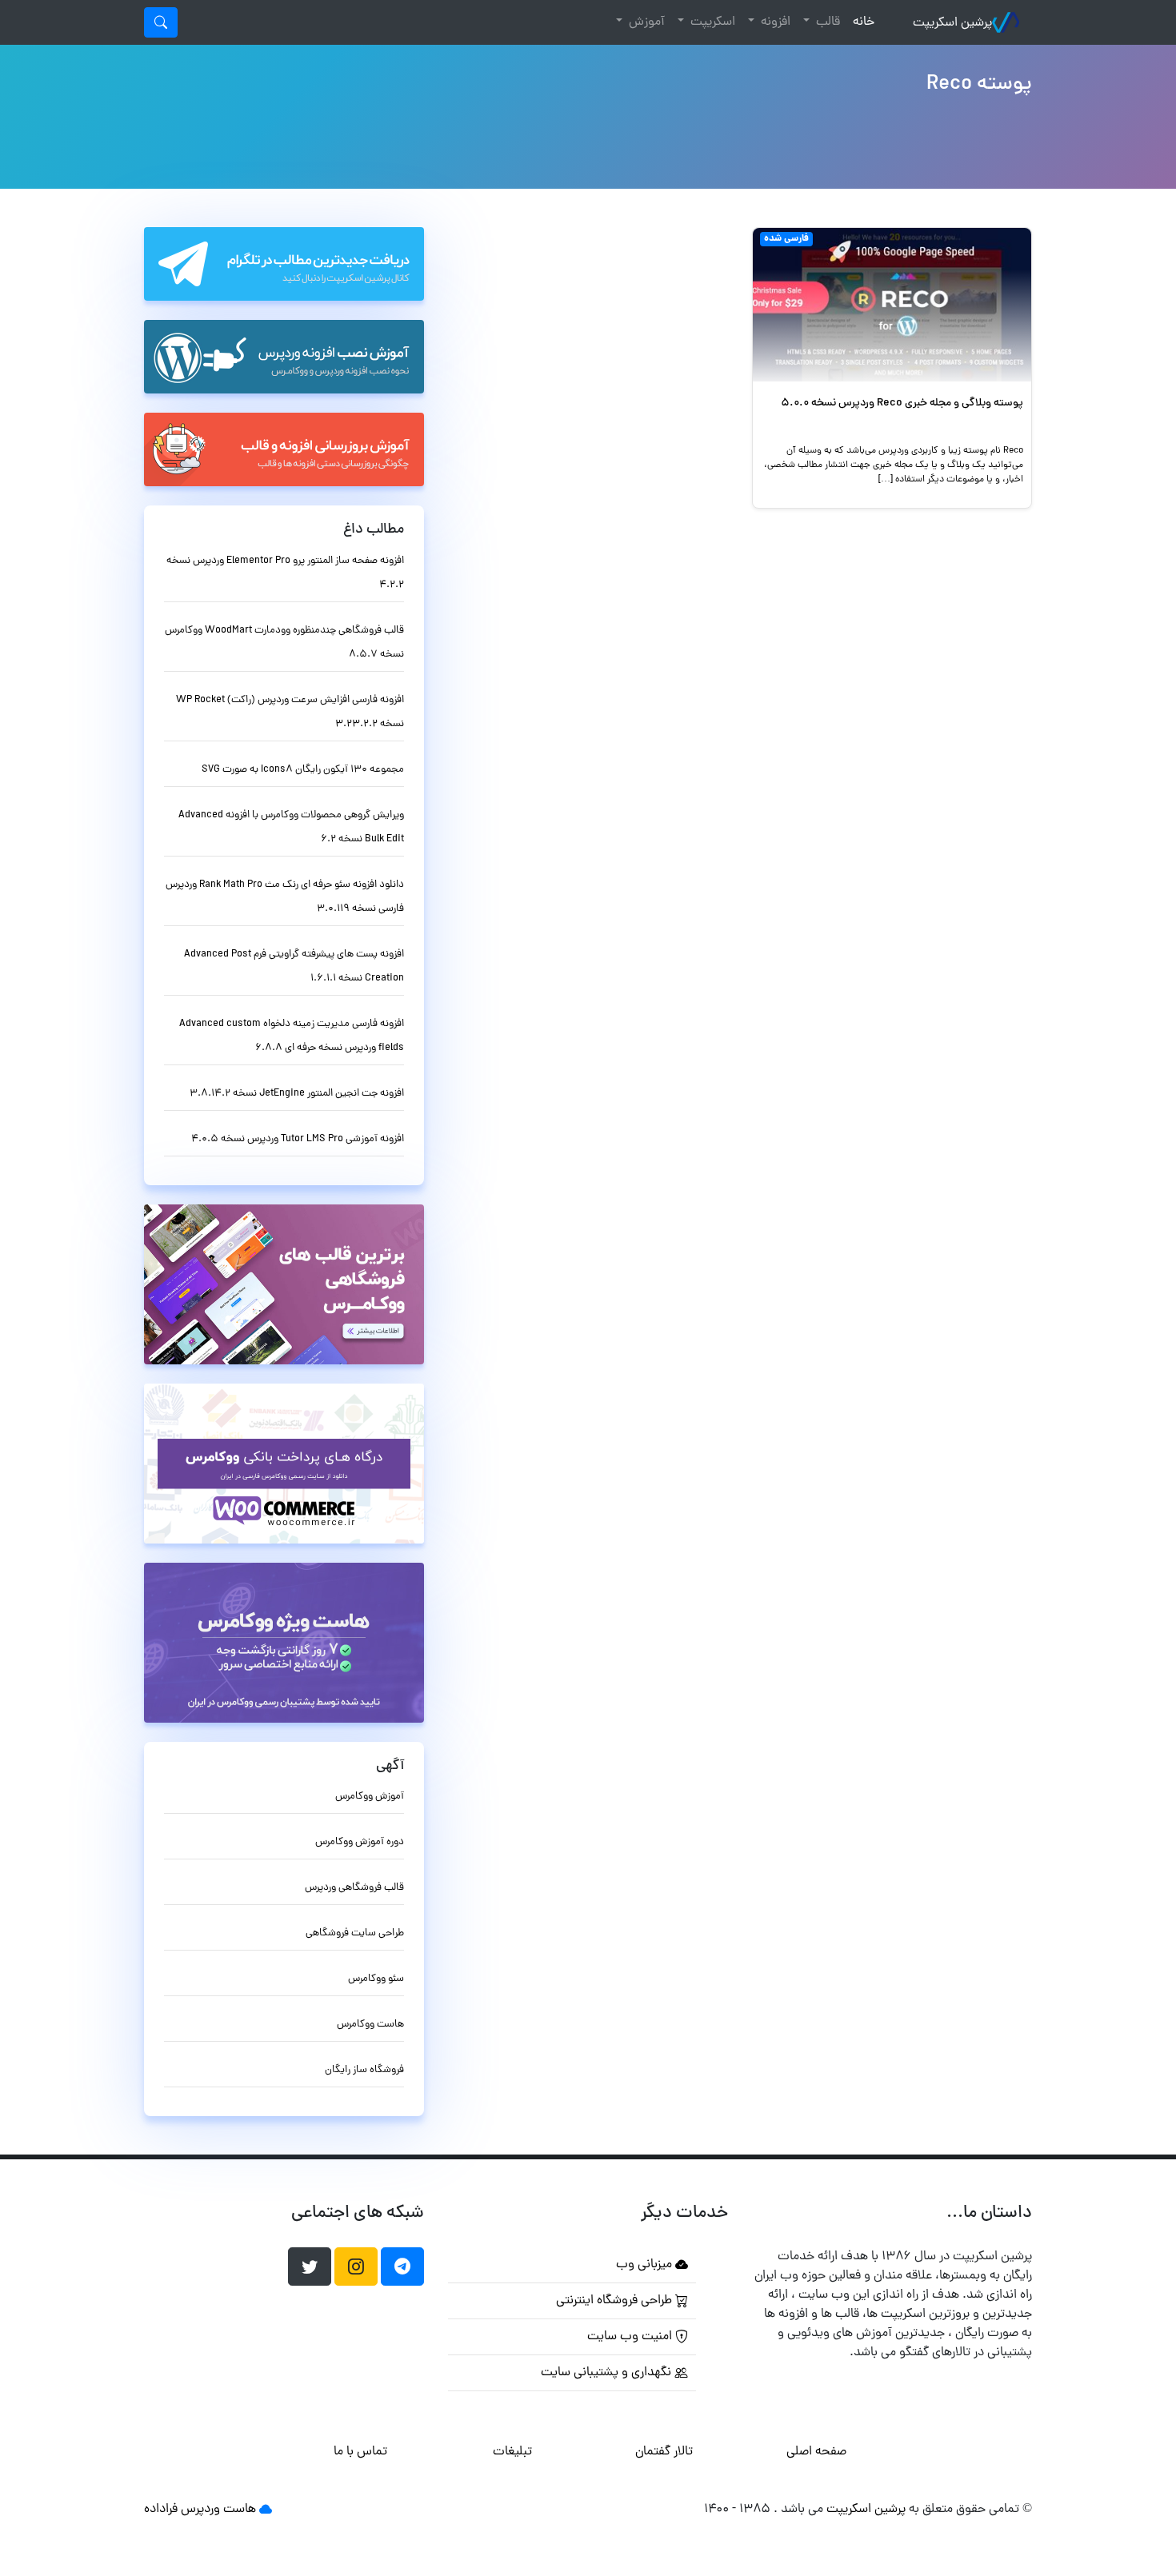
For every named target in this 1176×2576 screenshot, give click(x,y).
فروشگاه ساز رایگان (364, 2070)
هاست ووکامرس (370, 2025)
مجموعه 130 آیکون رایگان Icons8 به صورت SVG (303, 770)
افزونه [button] (774, 22)
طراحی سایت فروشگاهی (355, 1933)
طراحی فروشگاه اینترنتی (616, 2301)
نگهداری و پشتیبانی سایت (608, 2373)
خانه (860, 22)
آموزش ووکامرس (370, 1797)
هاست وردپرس (218, 2510)
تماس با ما (360, 2452)
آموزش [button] (645, 22)
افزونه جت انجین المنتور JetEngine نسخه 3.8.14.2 (297, 1094)
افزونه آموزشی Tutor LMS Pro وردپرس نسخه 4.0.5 (298, 1139)
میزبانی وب (646, 2265)
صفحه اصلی (816, 2452)
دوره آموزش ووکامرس (360, 1842)
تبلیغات (512, 2452)
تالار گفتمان (664, 2452)
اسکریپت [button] (711, 22)
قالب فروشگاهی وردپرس (354, 1888)
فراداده (161, 2510)
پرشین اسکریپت (952, 23)
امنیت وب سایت (631, 2337)
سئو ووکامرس (376, 1979)
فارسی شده (786, 239)
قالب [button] (826, 22)
